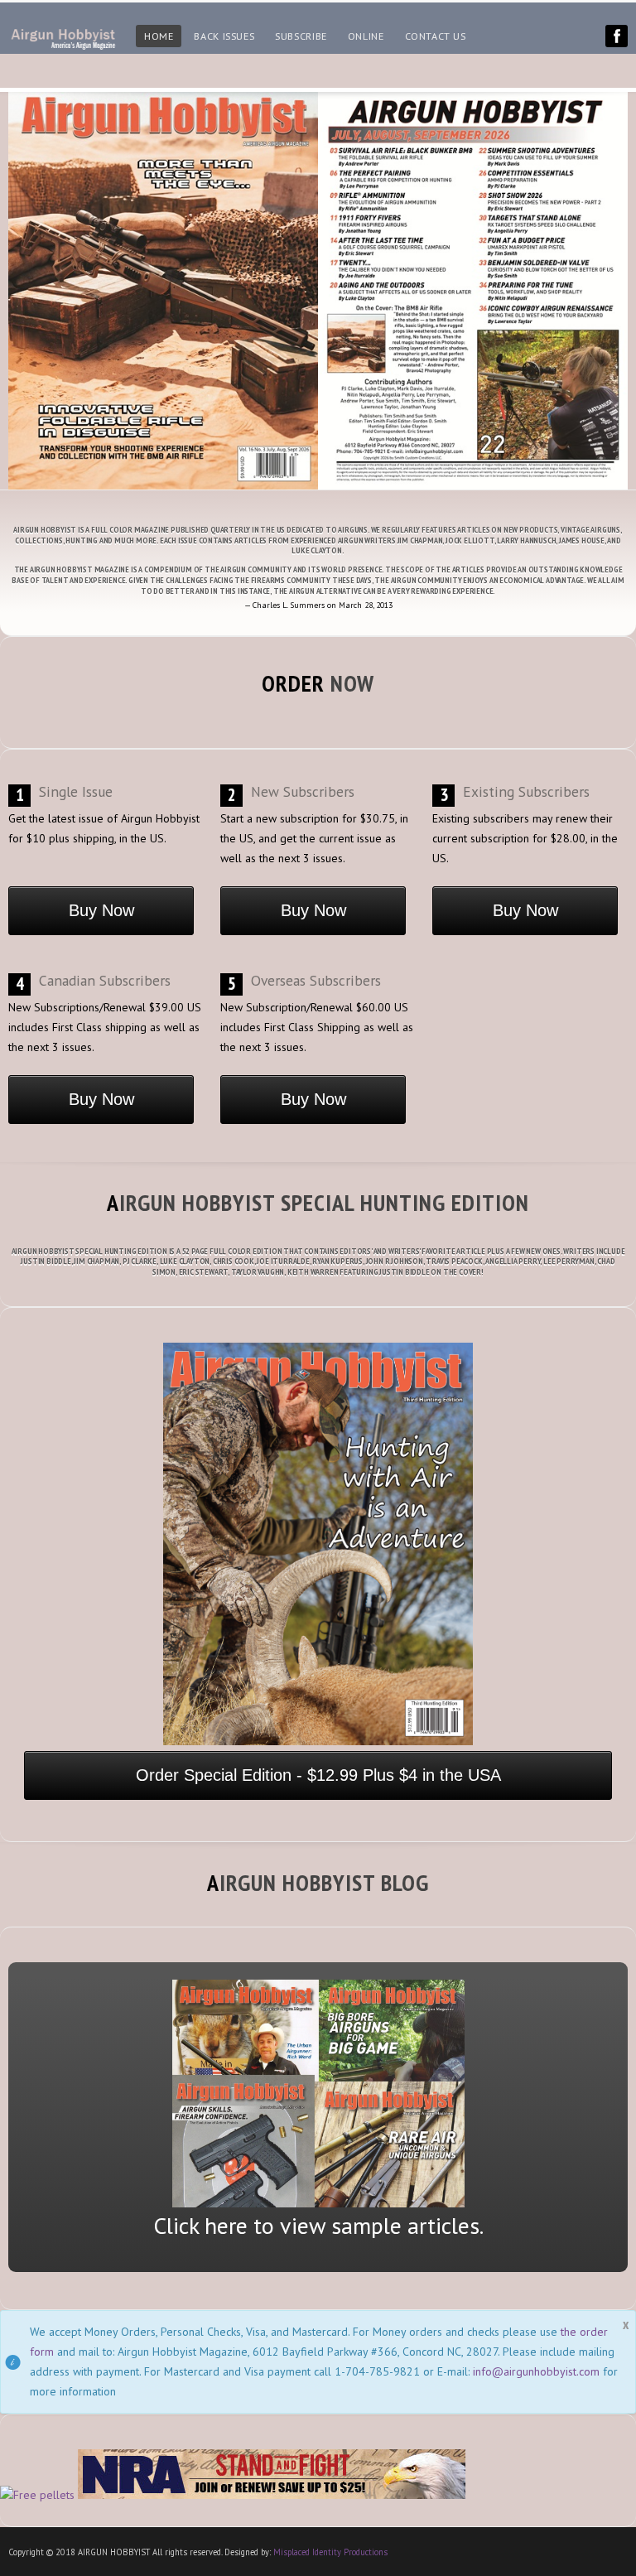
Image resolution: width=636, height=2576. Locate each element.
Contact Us (436, 36)
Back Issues (224, 36)
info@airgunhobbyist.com (536, 2371)
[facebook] (617, 36)
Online (366, 36)
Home (159, 36)
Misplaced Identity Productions (330, 2552)
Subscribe (301, 36)
